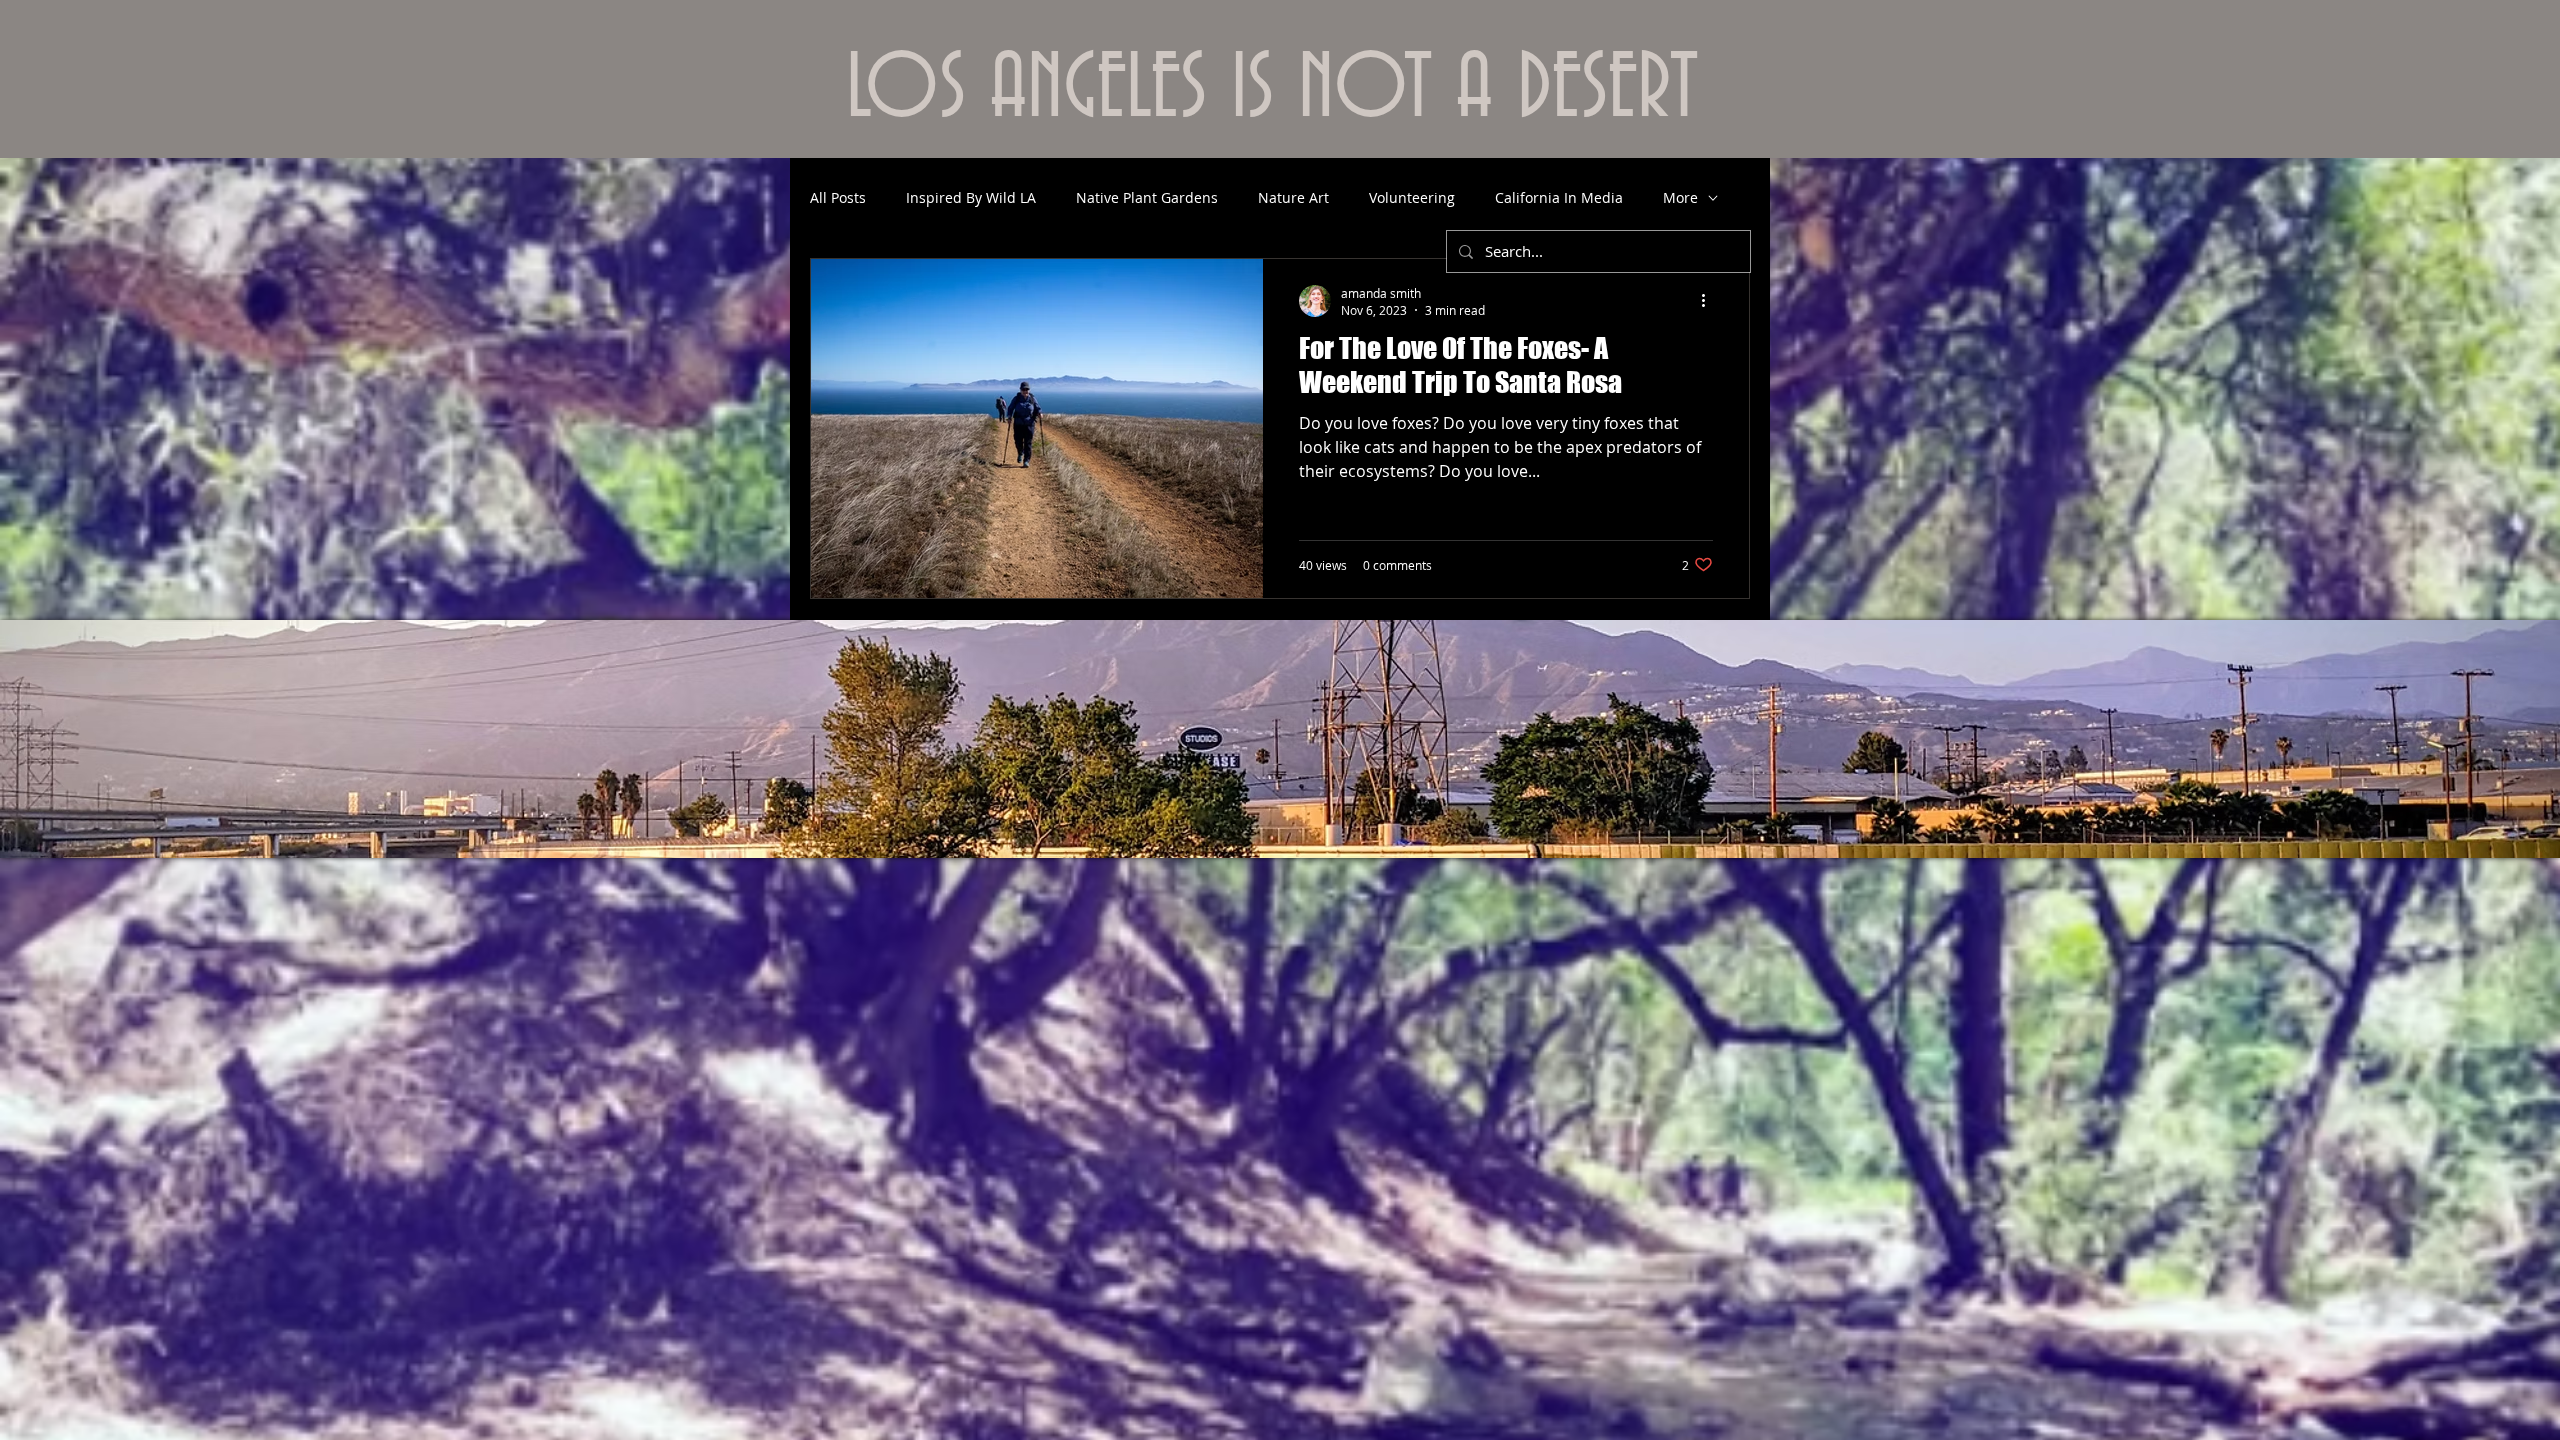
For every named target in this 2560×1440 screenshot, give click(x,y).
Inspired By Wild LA (971, 197)
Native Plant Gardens (1147, 197)
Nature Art (1293, 197)
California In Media (1559, 197)
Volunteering (1412, 197)
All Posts (838, 197)
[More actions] (1710, 301)
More (1680, 197)
